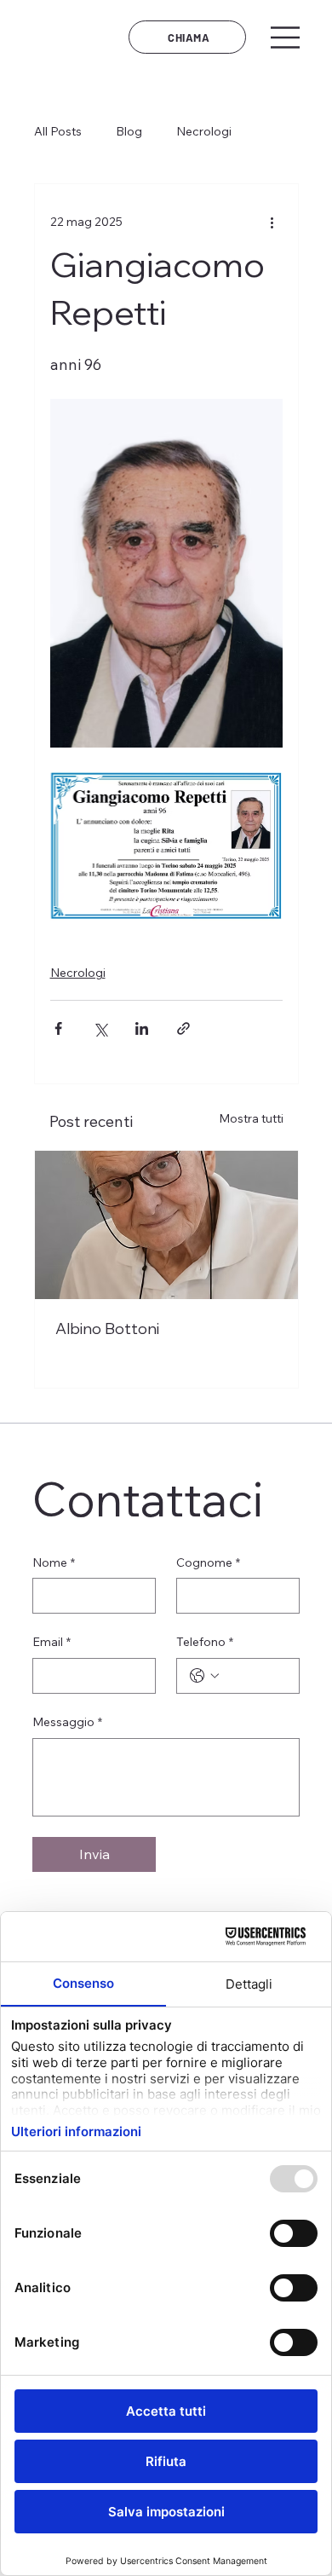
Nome (54, 1562)
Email (52, 1642)
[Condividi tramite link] (183, 1028)
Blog (129, 131)
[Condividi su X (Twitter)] (100, 1028)
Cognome (208, 1562)
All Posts (58, 131)
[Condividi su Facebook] (58, 1028)
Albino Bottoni (107, 1328)
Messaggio (67, 1722)
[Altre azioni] (272, 222)
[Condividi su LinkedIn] (142, 1028)
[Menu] (286, 38)
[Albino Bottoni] (166, 1225)
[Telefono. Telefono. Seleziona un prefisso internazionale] (204, 1676)
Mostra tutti (251, 1118)
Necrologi (204, 131)
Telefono (205, 1642)
